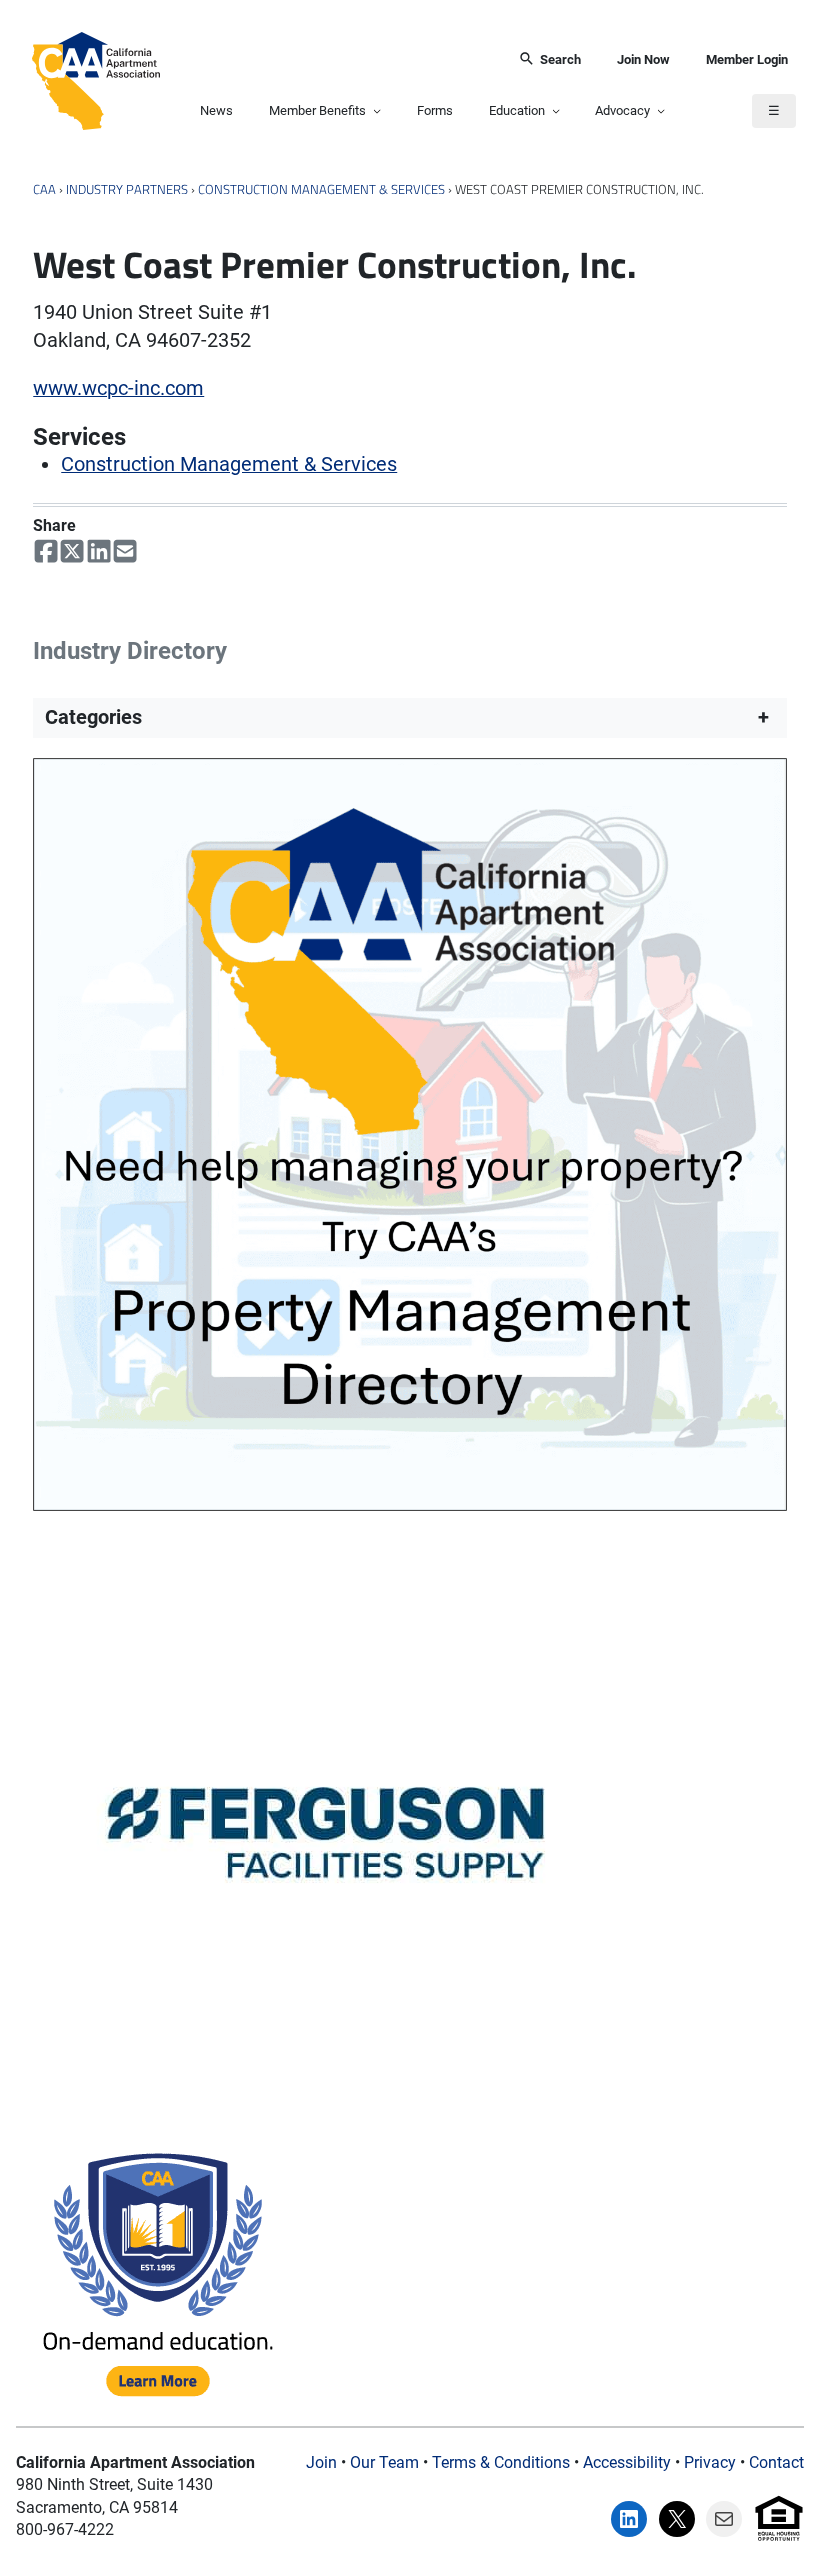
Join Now (643, 59)
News (216, 110)
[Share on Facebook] (46, 551)
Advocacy (622, 110)
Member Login (747, 59)
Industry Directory (130, 650)
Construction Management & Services (321, 189)
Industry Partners (127, 189)
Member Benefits (317, 110)
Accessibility (627, 2462)
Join (321, 2462)
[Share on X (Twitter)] (72, 551)
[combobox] (332, 59)
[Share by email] (125, 551)
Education (517, 110)
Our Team (384, 2462)
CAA (44, 189)
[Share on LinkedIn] (99, 551)
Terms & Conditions (501, 2462)
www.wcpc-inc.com (118, 388)
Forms (435, 110)
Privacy (710, 2462)
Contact (776, 2462)
